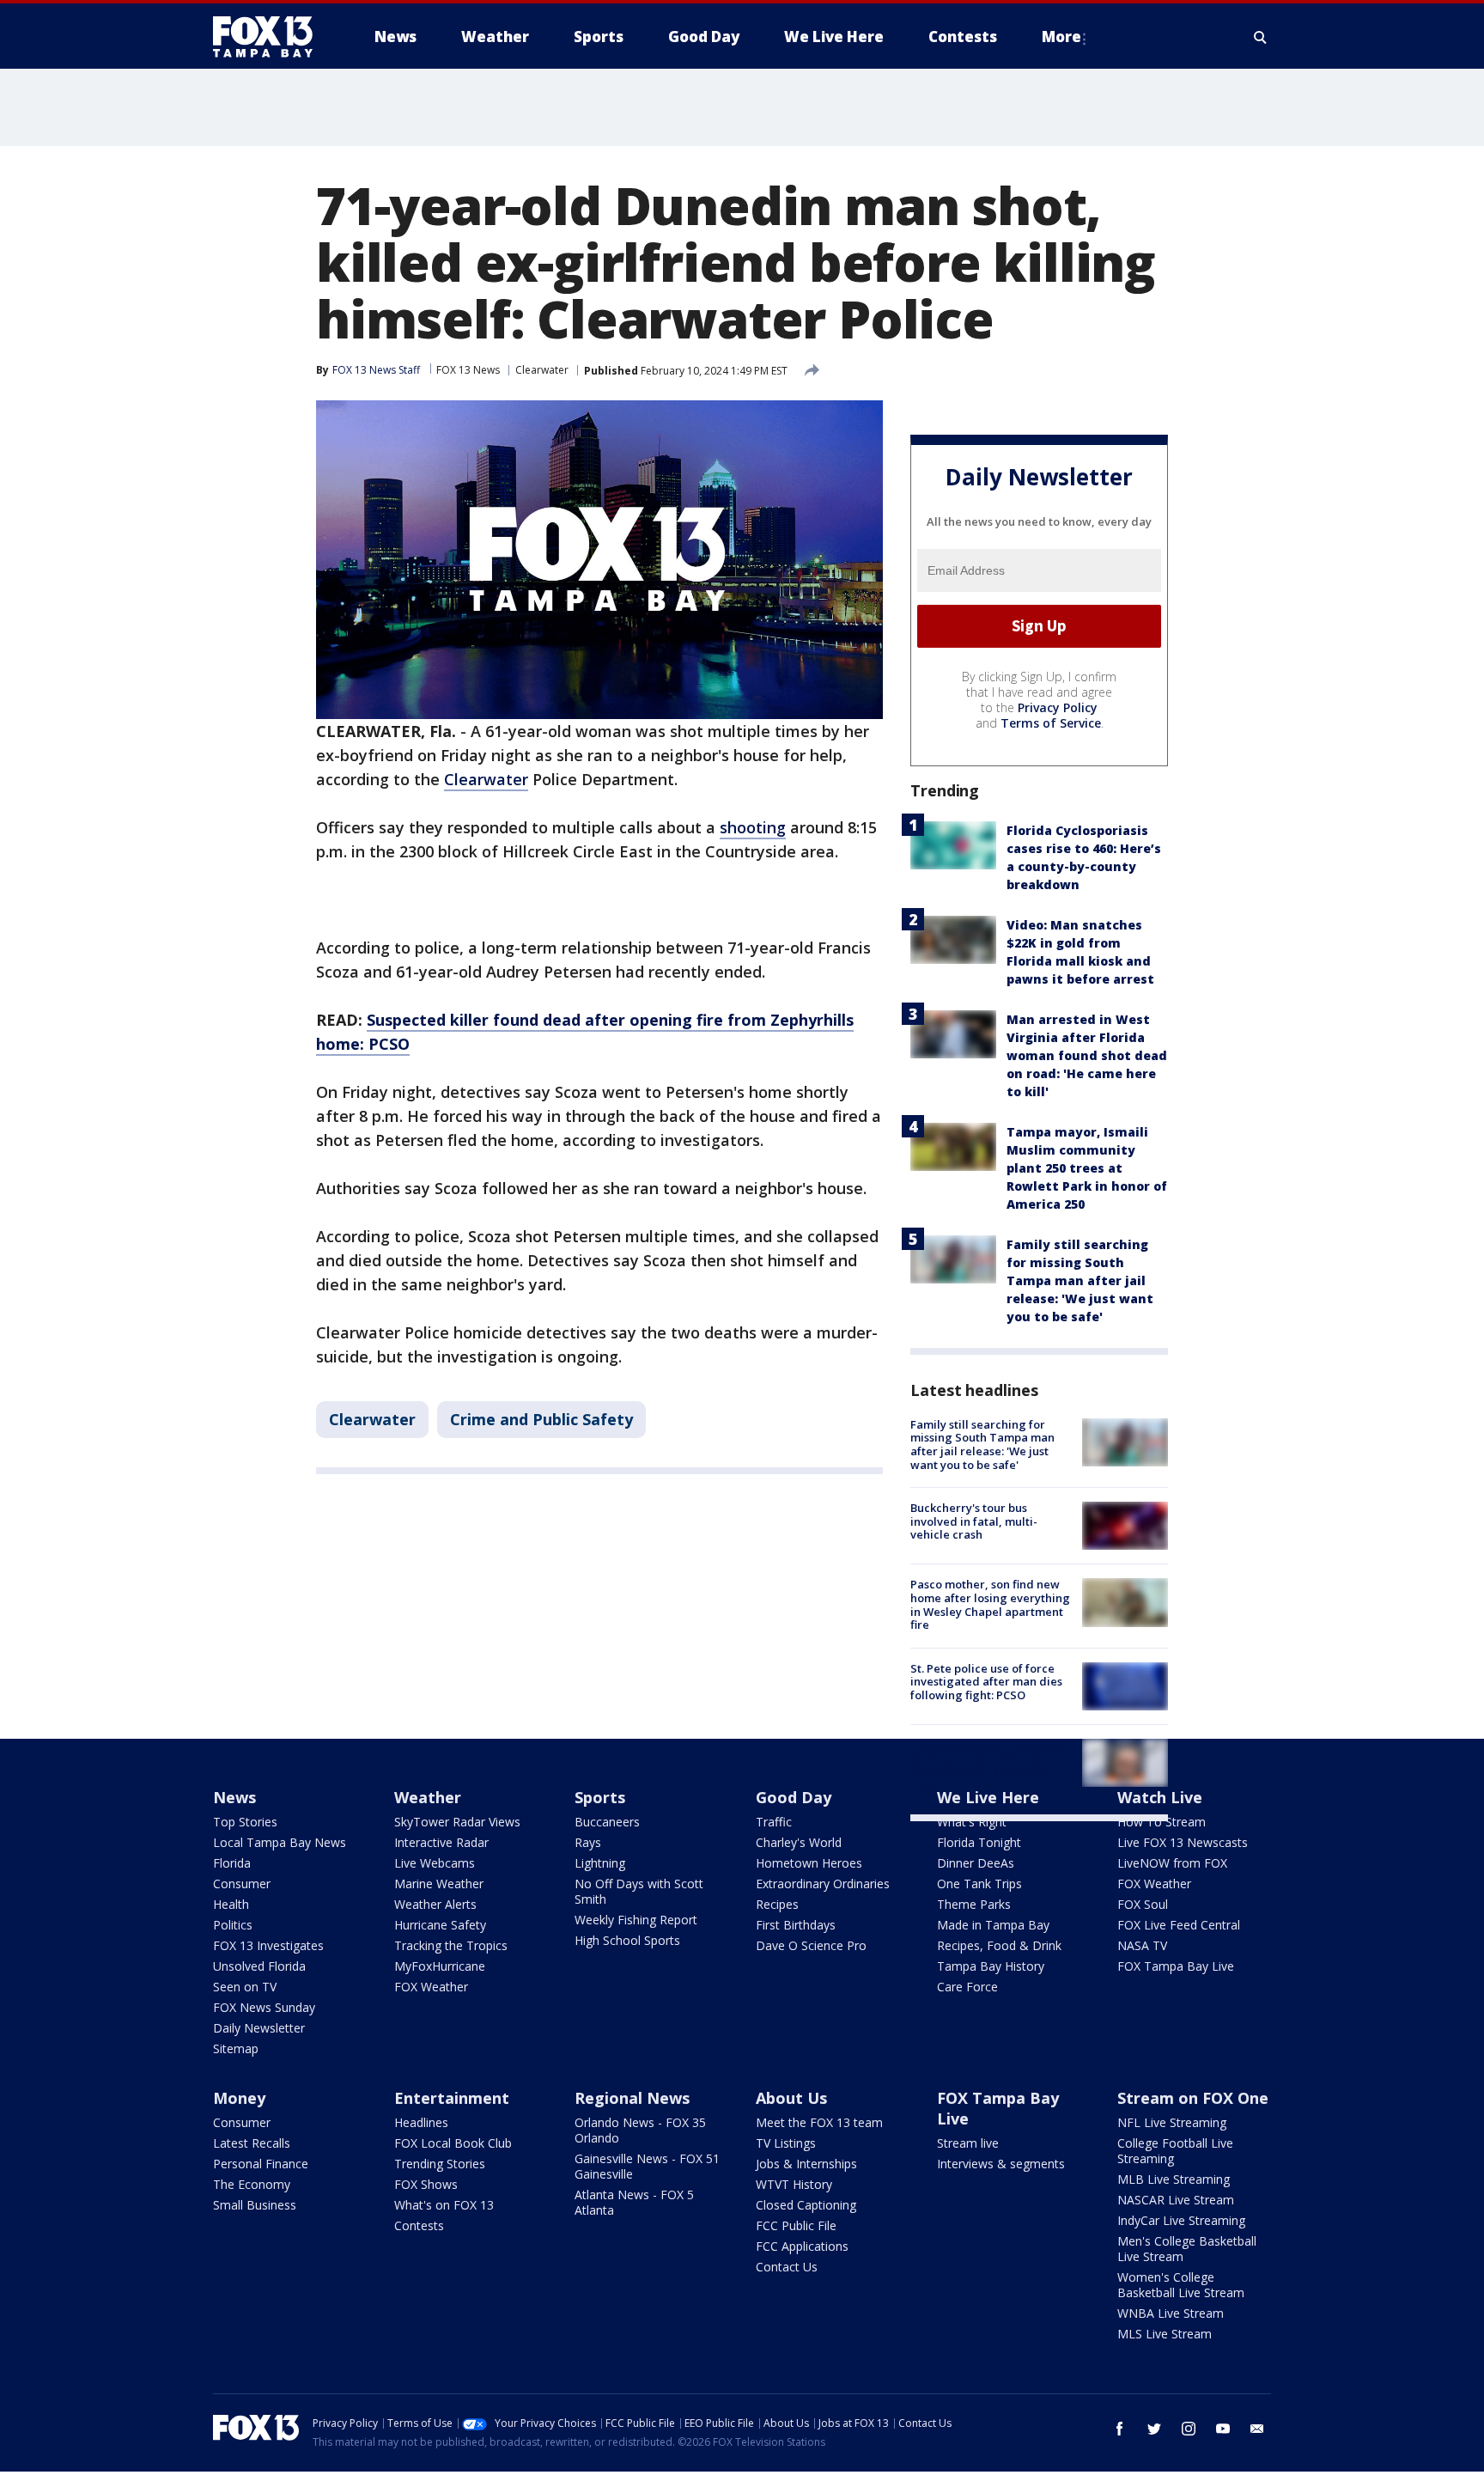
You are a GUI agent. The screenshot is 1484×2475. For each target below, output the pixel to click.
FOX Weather (431, 1987)
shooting (753, 827)
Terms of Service (1051, 723)
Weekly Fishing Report (636, 1920)
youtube (1223, 2429)
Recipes (777, 1904)
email (1257, 2429)
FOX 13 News (468, 370)
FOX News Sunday (264, 2007)
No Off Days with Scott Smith (639, 1891)
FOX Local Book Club (453, 2143)
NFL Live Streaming (1172, 2122)
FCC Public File (796, 2225)
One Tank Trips (979, 1884)
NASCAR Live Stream (1176, 2200)
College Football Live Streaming (1175, 2151)
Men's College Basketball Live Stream (1187, 2249)
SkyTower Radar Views (457, 1822)
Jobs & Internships (806, 2164)
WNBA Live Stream (1171, 2313)
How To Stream (1162, 1822)
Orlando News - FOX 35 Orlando (640, 2130)
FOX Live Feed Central (1179, 1925)
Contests (419, 2225)
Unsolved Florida (259, 1966)
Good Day (794, 1797)
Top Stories (245, 1822)
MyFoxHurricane (440, 1966)
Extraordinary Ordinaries (823, 1884)
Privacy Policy (1058, 707)
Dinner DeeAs (976, 1863)
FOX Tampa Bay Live (1176, 1966)
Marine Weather (439, 1884)
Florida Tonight (979, 1842)
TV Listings (786, 2143)
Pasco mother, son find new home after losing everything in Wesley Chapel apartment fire (990, 1604)
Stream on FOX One (1193, 2098)
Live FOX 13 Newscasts (1183, 1842)
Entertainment (452, 2098)
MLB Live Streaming (1174, 2179)
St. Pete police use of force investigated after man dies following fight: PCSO (986, 1682)
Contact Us (787, 2267)
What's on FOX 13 (444, 2205)
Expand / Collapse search (1261, 37)
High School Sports (627, 1940)
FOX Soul (1143, 1904)
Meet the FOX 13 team (819, 2122)
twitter (1154, 2429)
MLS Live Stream (1165, 2334)
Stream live (968, 2143)
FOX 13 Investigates (268, 1945)
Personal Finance (261, 2164)
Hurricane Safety (440, 1925)
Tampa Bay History (991, 1966)
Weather (428, 1797)
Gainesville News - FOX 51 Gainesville (647, 2166)
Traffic (774, 1822)
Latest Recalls (252, 2143)
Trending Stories (440, 2164)
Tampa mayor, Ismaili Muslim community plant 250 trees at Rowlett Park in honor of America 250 (1087, 1168)
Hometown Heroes (809, 1863)
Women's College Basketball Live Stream (1181, 2285)
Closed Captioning (806, 2205)
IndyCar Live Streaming (1181, 2220)
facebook (1120, 2429)
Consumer (242, 1884)
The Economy (252, 2184)
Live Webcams (435, 1863)
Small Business (255, 2205)
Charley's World (799, 1842)
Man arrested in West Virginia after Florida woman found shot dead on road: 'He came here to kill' (1087, 1055)
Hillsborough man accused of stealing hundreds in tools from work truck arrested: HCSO (990, 1765)
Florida (232, 1863)
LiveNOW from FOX (1172, 1863)
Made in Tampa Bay (993, 1925)
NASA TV (1142, 1945)
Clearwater (542, 370)
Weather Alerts (435, 1904)
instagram (1189, 2429)
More (1061, 37)
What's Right (972, 1822)
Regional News (632, 2098)
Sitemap (236, 2048)
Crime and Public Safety (541, 1419)
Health (231, 1904)
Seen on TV (245, 1987)
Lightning (600, 1863)
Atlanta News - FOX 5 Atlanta (634, 2202)
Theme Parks (974, 1904)
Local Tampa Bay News (280, 1842)
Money (239, 2098)
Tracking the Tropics (451, 1945)
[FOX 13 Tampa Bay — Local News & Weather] (270, 37)
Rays (588, 1842)
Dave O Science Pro (811, 1945)
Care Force (967, 1987)
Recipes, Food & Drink (999, 1945)
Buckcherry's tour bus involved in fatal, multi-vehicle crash (974, 1521)
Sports (600, 1797)
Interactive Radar (441, 1842)
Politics (233, 1925)
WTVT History (794, 2184)
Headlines (421, 2122)
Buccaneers (607, 1822)
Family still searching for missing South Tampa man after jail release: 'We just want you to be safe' (1080, 1280)
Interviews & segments (1001, 2164)
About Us (791, 2098)
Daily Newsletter (259, 2028)
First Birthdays (796, 1925)
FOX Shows (426, 2184)
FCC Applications (802, 2246)
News (234, 1797)
